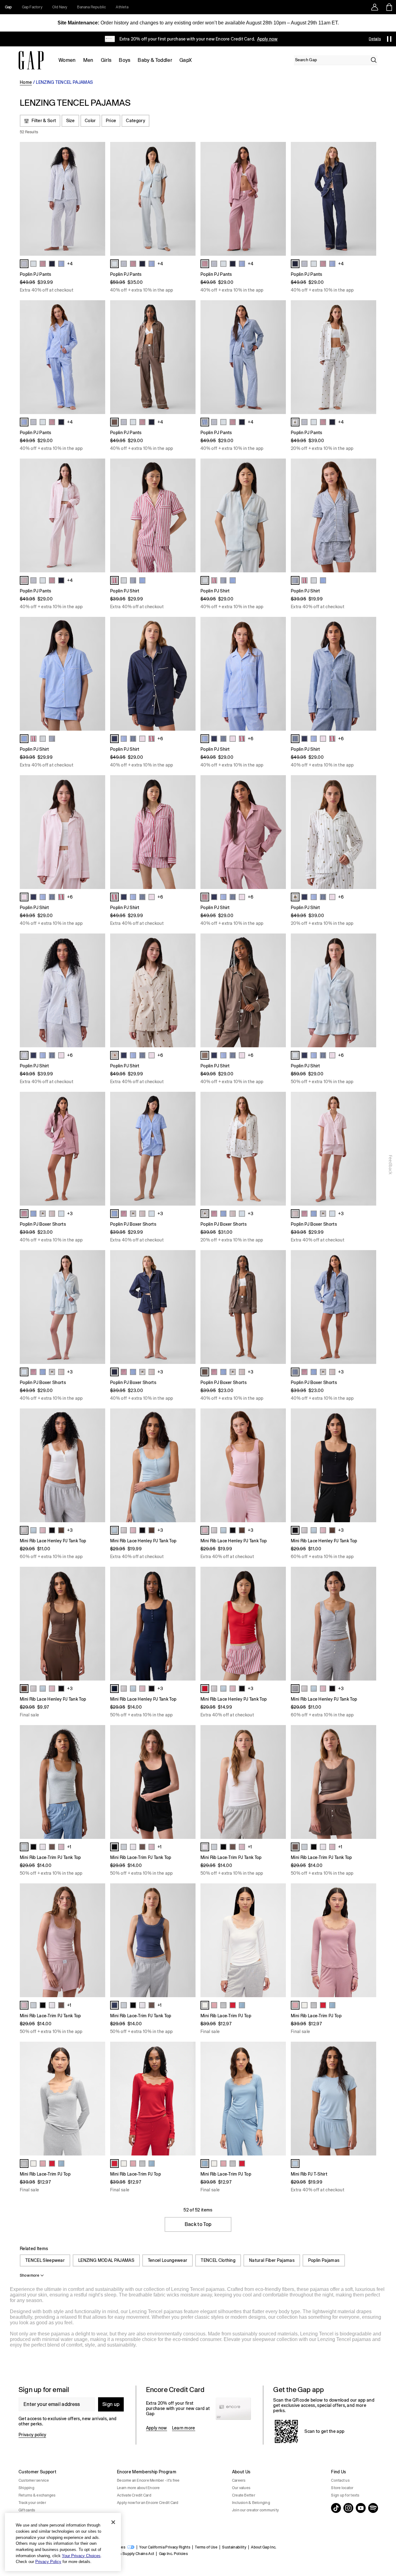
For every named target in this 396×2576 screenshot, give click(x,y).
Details (375, 39)
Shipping (26, 2488)
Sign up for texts (345, 2495)
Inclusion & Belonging (251, 2503)
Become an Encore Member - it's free (148, 2480)
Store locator (342, 2488)
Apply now (157, 2428)
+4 (70, 264)
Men (88, 60)
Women (67, 60)
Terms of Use (206, 2547)
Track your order (32, 2503)
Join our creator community (255, 2510)
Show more (30, 2275)
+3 (70, 1214)
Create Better (244, 2495)
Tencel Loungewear (168, 2260)
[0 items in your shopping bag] (389, 7)
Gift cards (27, 2510)
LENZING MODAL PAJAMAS (106, 2260)
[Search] (374, 60)
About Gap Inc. (264, 2547)
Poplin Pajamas (324, 2260)
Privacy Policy (48, 2562)
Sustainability (234, 2547)
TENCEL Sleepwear (45, 2260)
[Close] (113, 2522)
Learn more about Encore (138, 2488)
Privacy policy (32, 2435)
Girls (106, 60)
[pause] (389, 39)
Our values (241, 2488)
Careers (239, 2480)
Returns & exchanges (37, 2495)
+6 (160, 739)
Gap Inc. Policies (173, 2554)
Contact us (340, 2480)
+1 (69, 1847)
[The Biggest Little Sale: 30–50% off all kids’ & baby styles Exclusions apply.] (191, 39)
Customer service (34, 2480)
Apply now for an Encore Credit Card (148, 2503)
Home (26, 82)
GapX (186, 60)
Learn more (184, 2428)
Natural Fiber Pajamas (272, 2260)
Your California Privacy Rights (165, 2547)
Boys (125, 60)
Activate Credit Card (134, 2495)
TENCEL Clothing (218, 2260)
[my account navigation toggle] (375, 7)
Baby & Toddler (155, 60)
